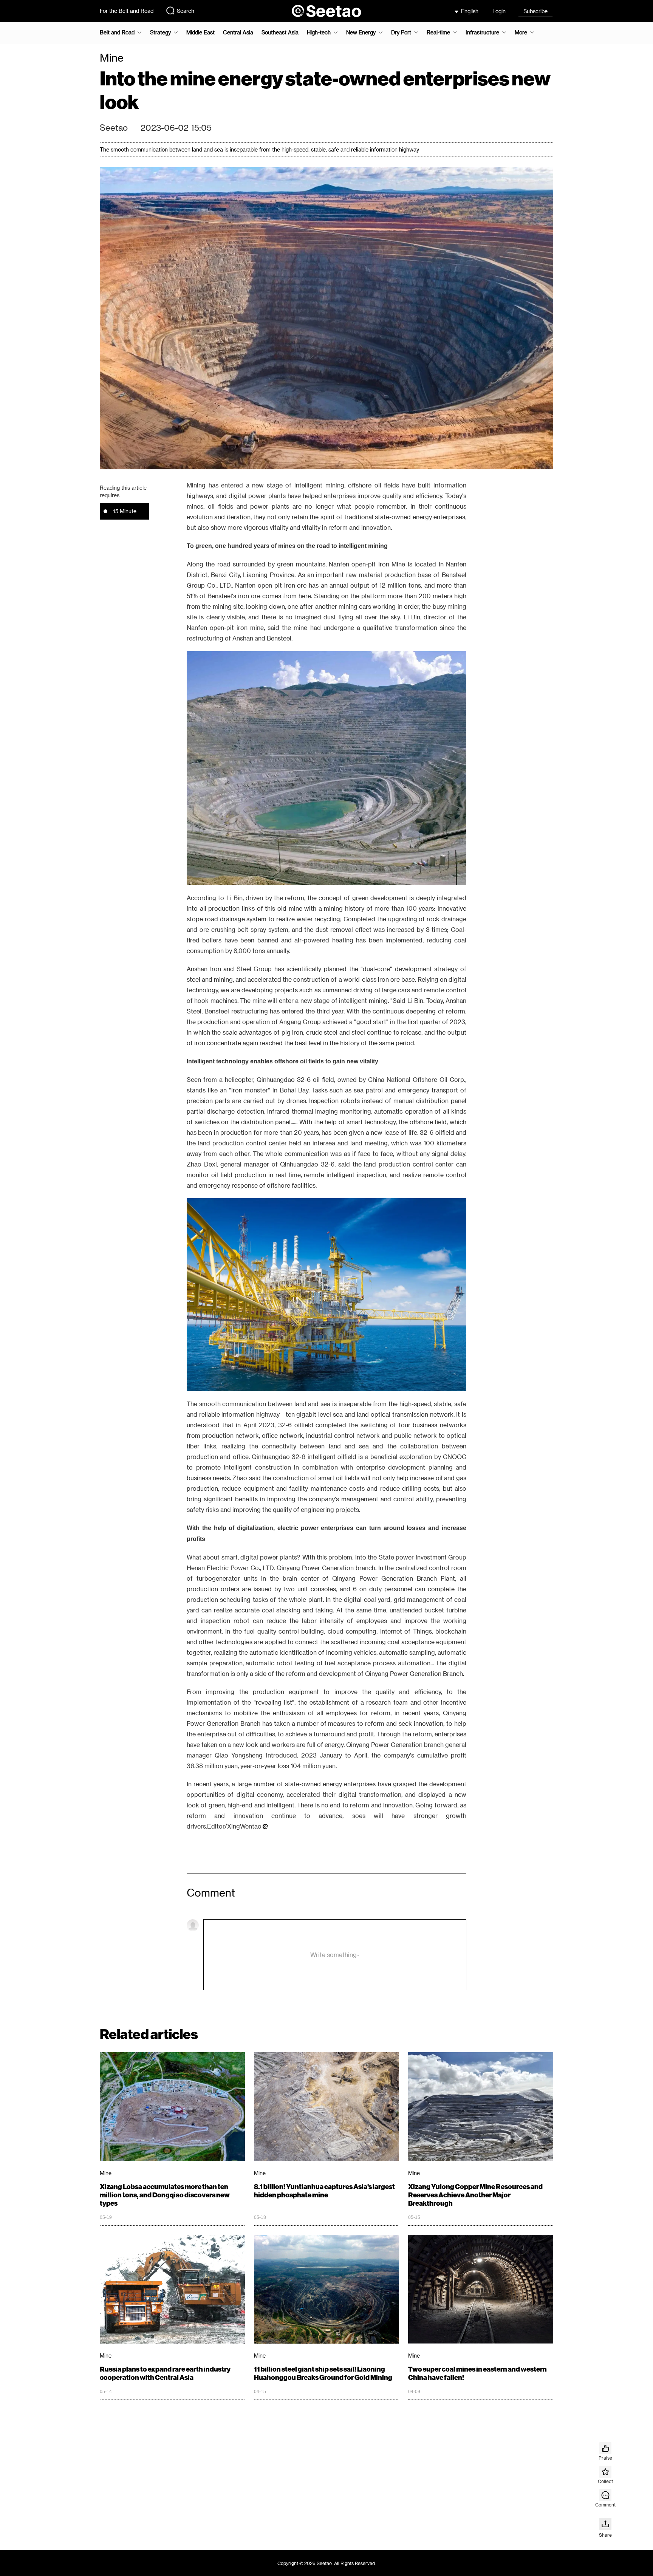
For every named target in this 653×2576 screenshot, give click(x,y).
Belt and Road (117, 32)
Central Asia (238, 32)
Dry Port (401, 32)
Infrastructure (482, 32)
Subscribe (535, 11)
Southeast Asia (280, 32)
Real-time (438, 32)
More (521, 32)
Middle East (200, 32)
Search (186, 11)
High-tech (319, 32)
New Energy (361, 32)
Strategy (160, 32)
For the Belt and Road (127, 11)
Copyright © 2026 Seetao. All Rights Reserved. (327, 2563)
